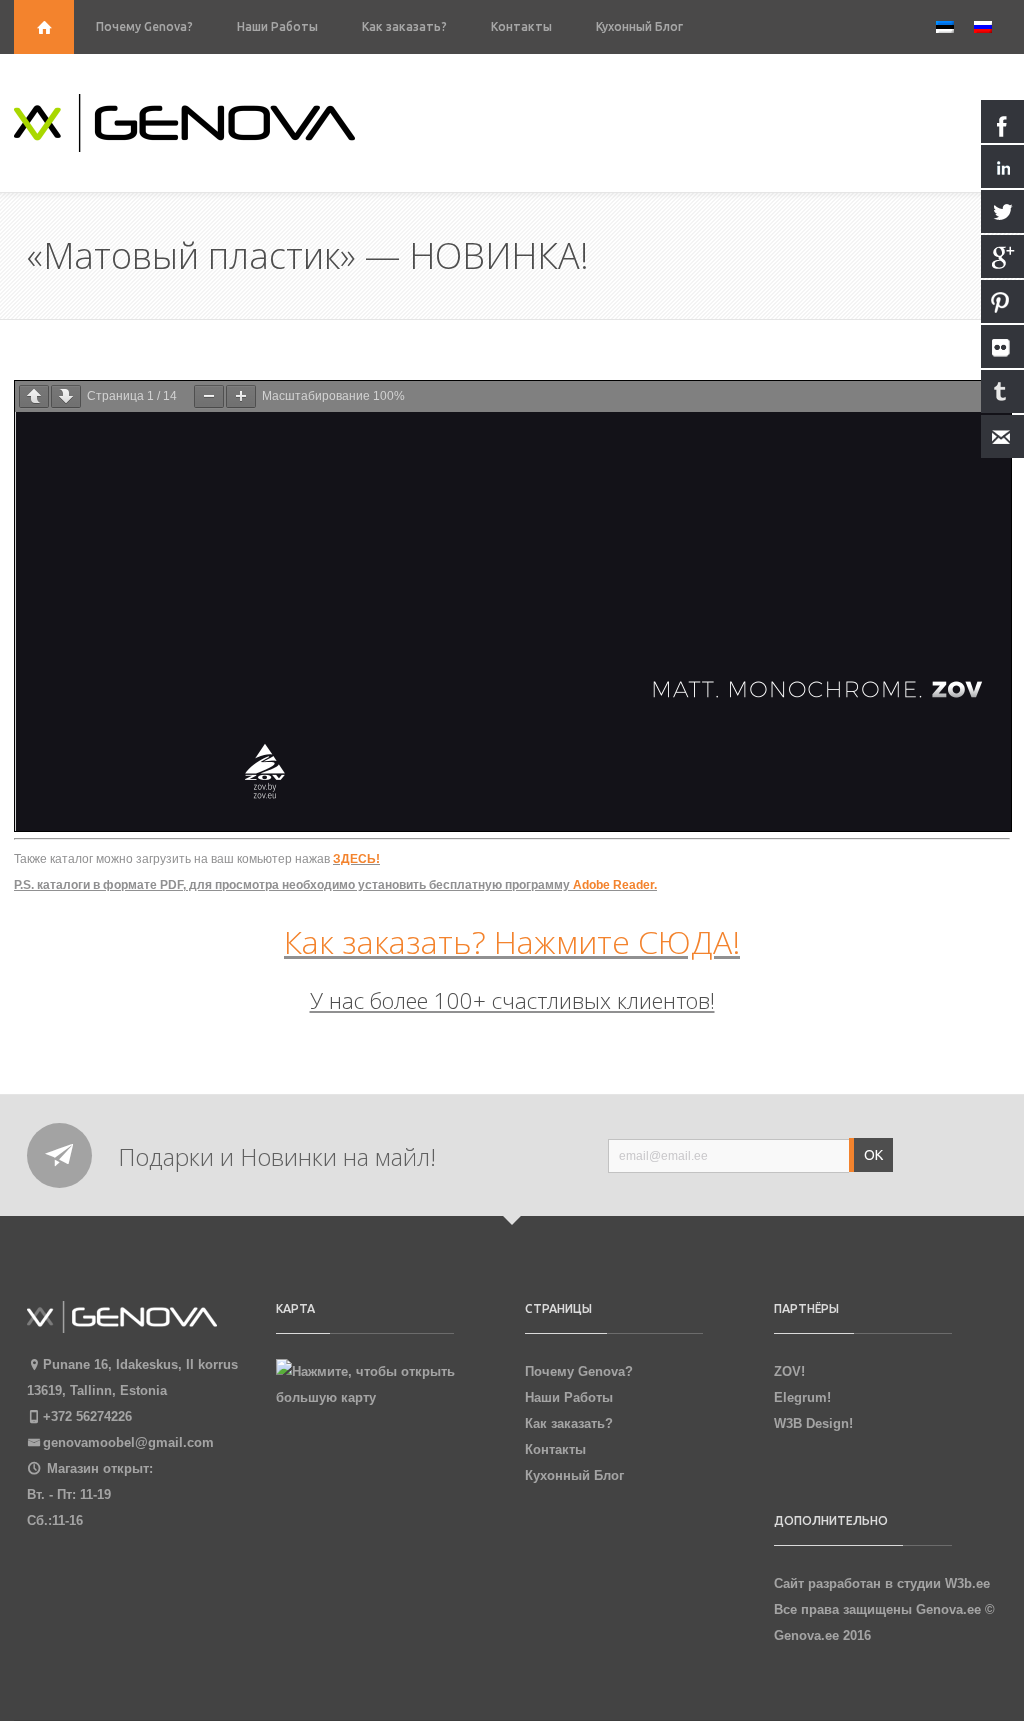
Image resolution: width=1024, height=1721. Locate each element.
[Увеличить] (241, 396)
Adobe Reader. (615, 885)
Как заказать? (404, 26)
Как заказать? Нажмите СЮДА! (512, 941)
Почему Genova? (144, 26)
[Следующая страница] (66, 396)
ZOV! (789, 1371)
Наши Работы (277, 26)
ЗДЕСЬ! (356, 859)
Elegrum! (802, 1397)
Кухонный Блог (639, 26)
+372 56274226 (87, 1416)
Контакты (521, 26)
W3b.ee (967, 1583)
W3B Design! (813, 1423)
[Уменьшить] (209, 396)
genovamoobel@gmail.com (128, 1442)
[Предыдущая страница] (34, 396)
